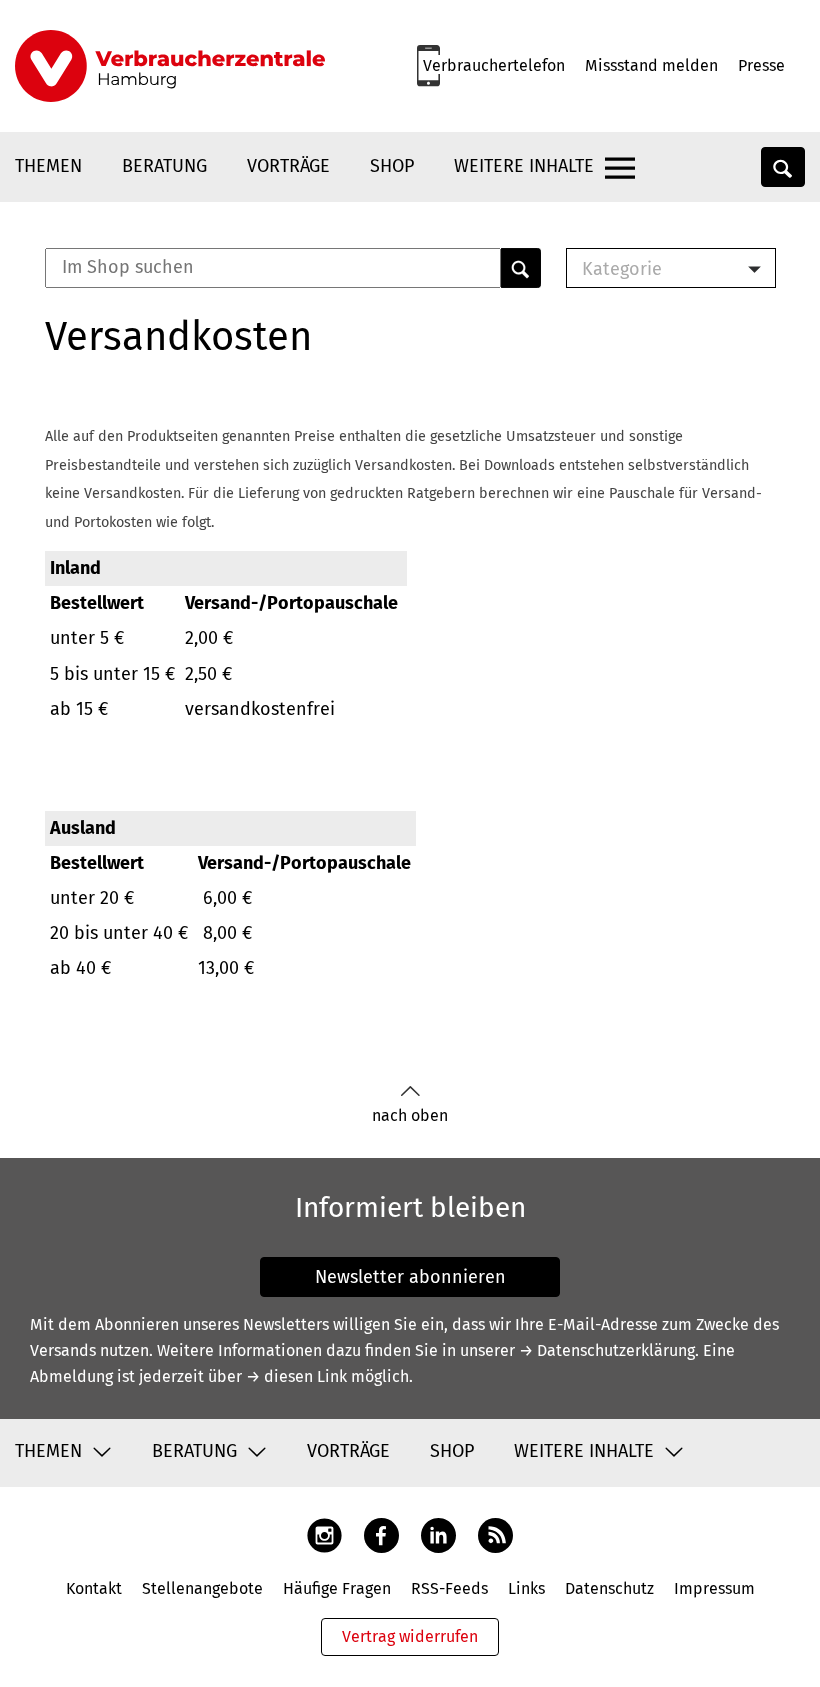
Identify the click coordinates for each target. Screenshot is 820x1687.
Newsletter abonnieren (410, 1277)
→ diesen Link (296, 1376)
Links (526, 1588)
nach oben (410, 1115)
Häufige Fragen (337, 1588)
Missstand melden (651, 65)
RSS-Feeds (449, 1588)
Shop (392, 166)
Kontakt (94, 1588)
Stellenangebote (202, 1588)
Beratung (164, 166)
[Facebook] (381, 1534)
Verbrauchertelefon (494, 65)
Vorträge (288, 166)
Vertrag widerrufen (410, 1636)
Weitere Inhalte (524, 166)
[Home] (170, 66)
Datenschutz (609, 1588)
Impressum (714, 1588)
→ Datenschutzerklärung (607, 1350)
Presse (761, 65)
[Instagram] (324, 1534)
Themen (48, 166)
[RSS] (495, 1534)
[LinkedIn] (438, 1534)
